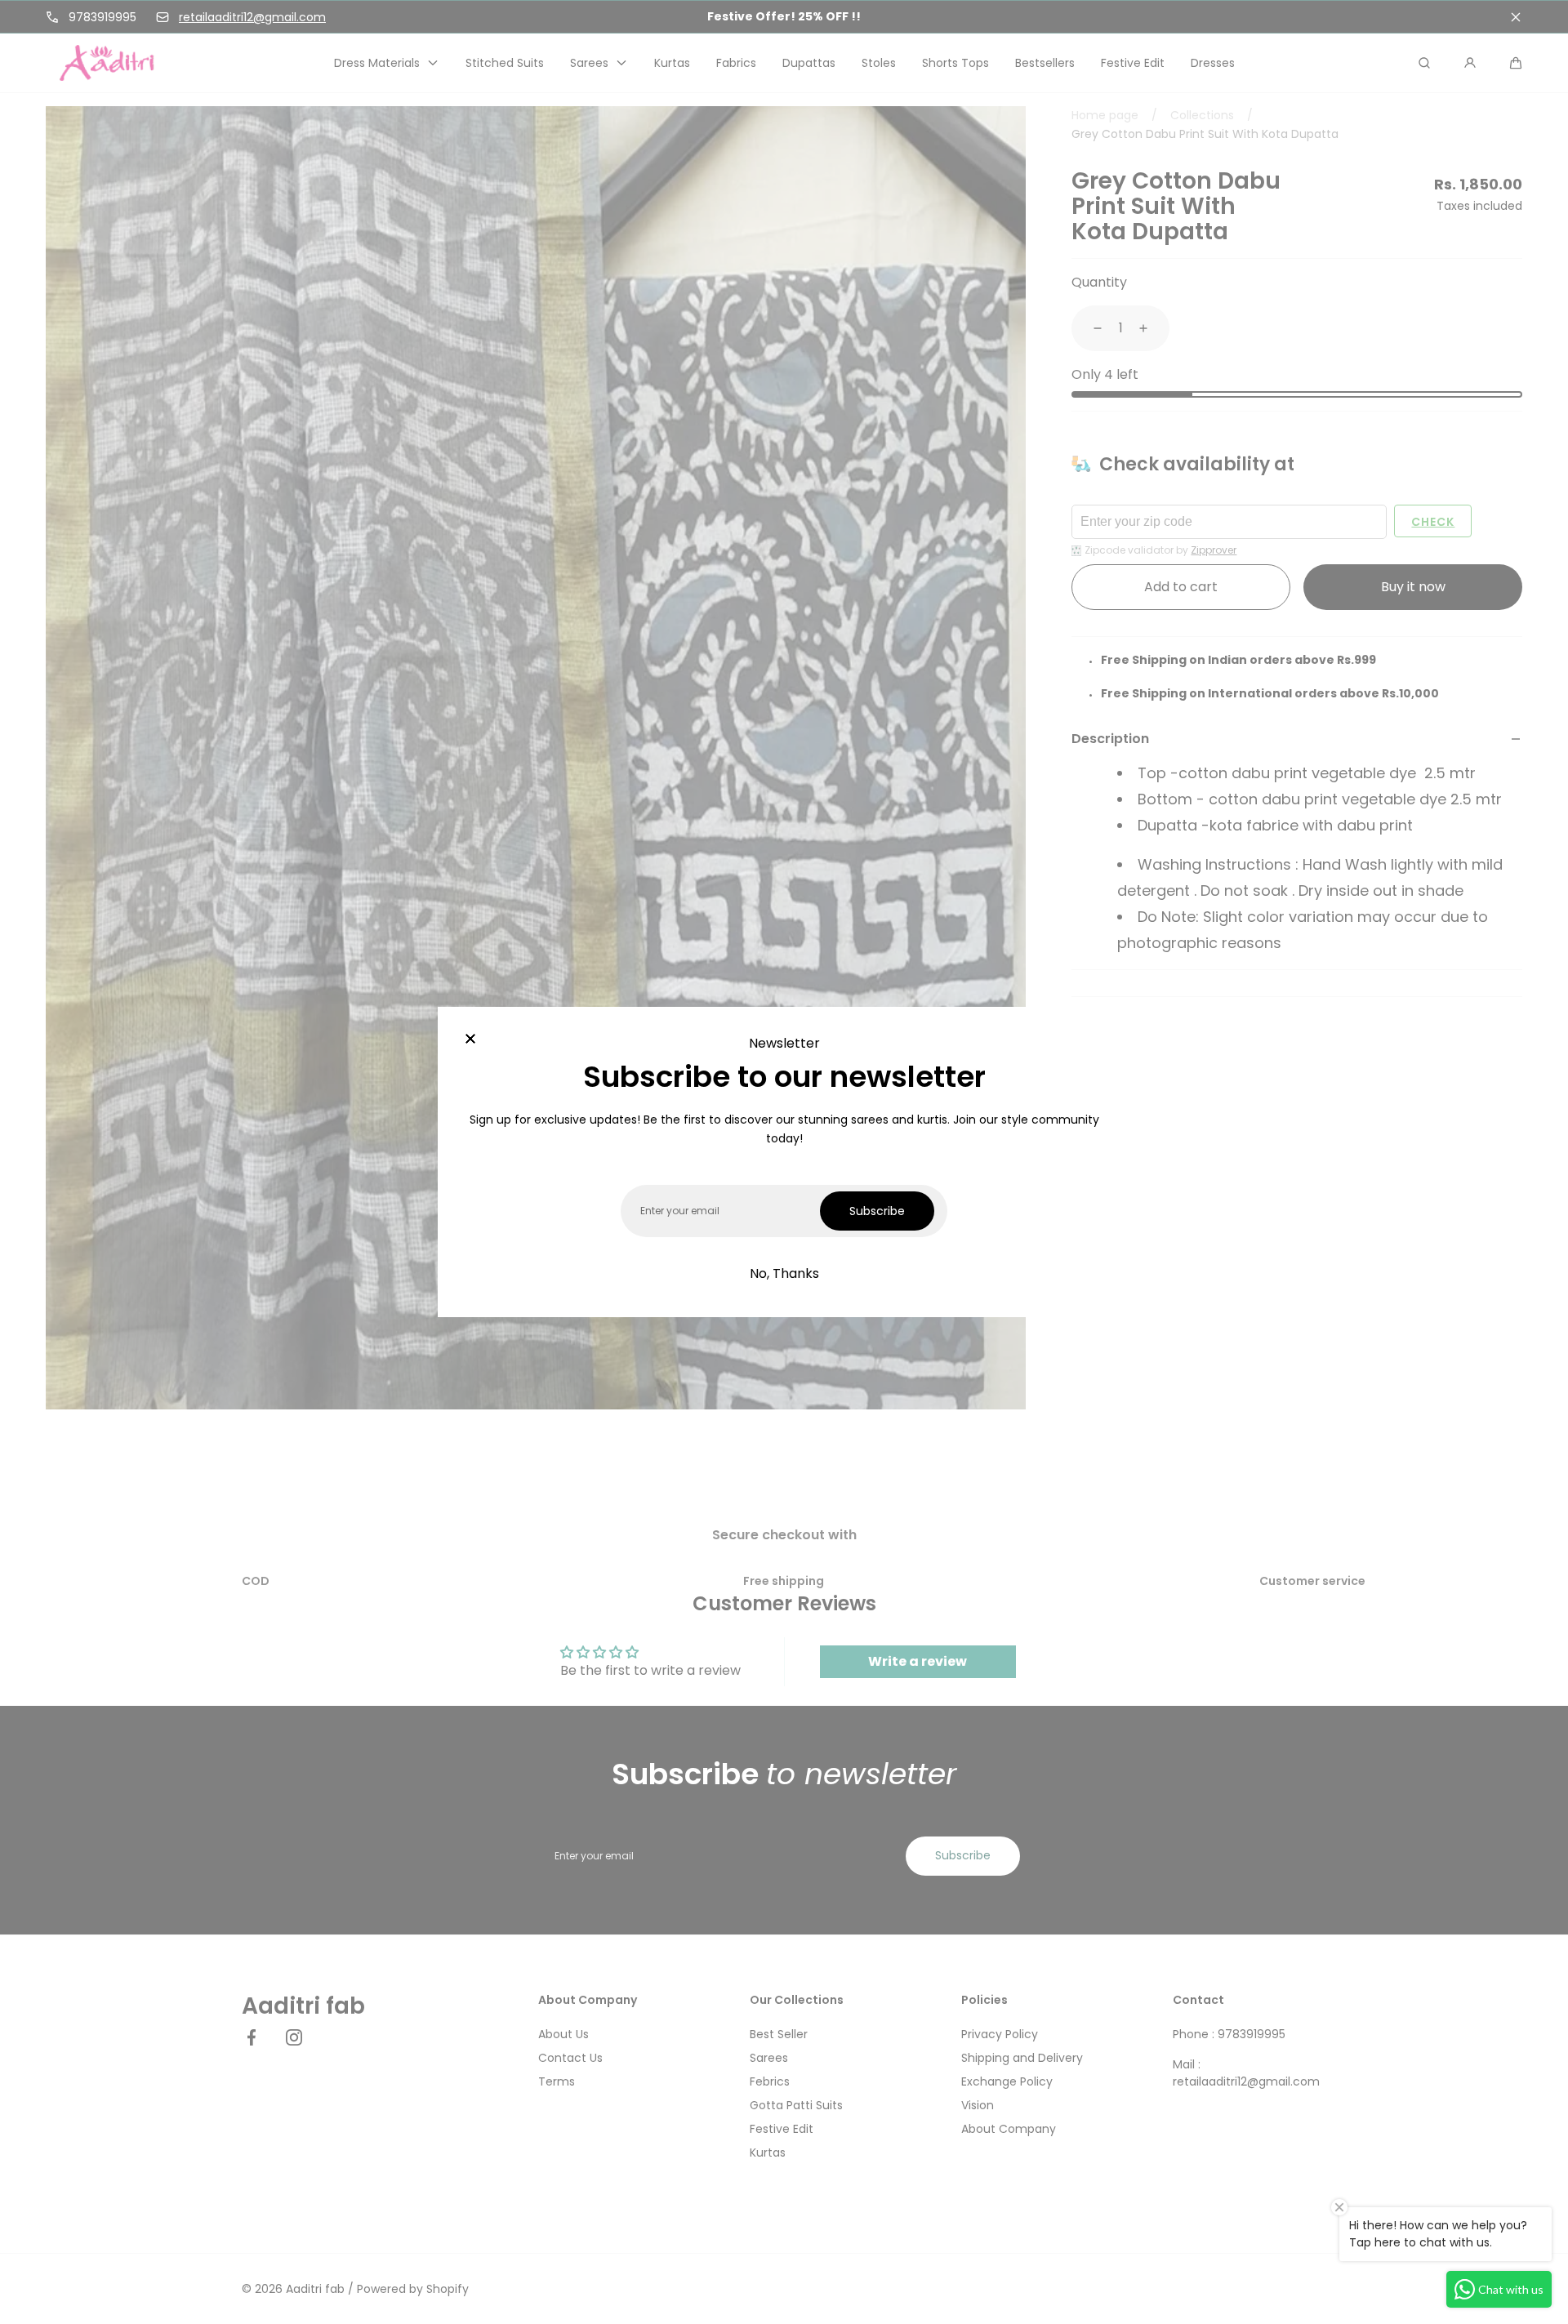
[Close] (470, 1040)
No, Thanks (784, 1273)
